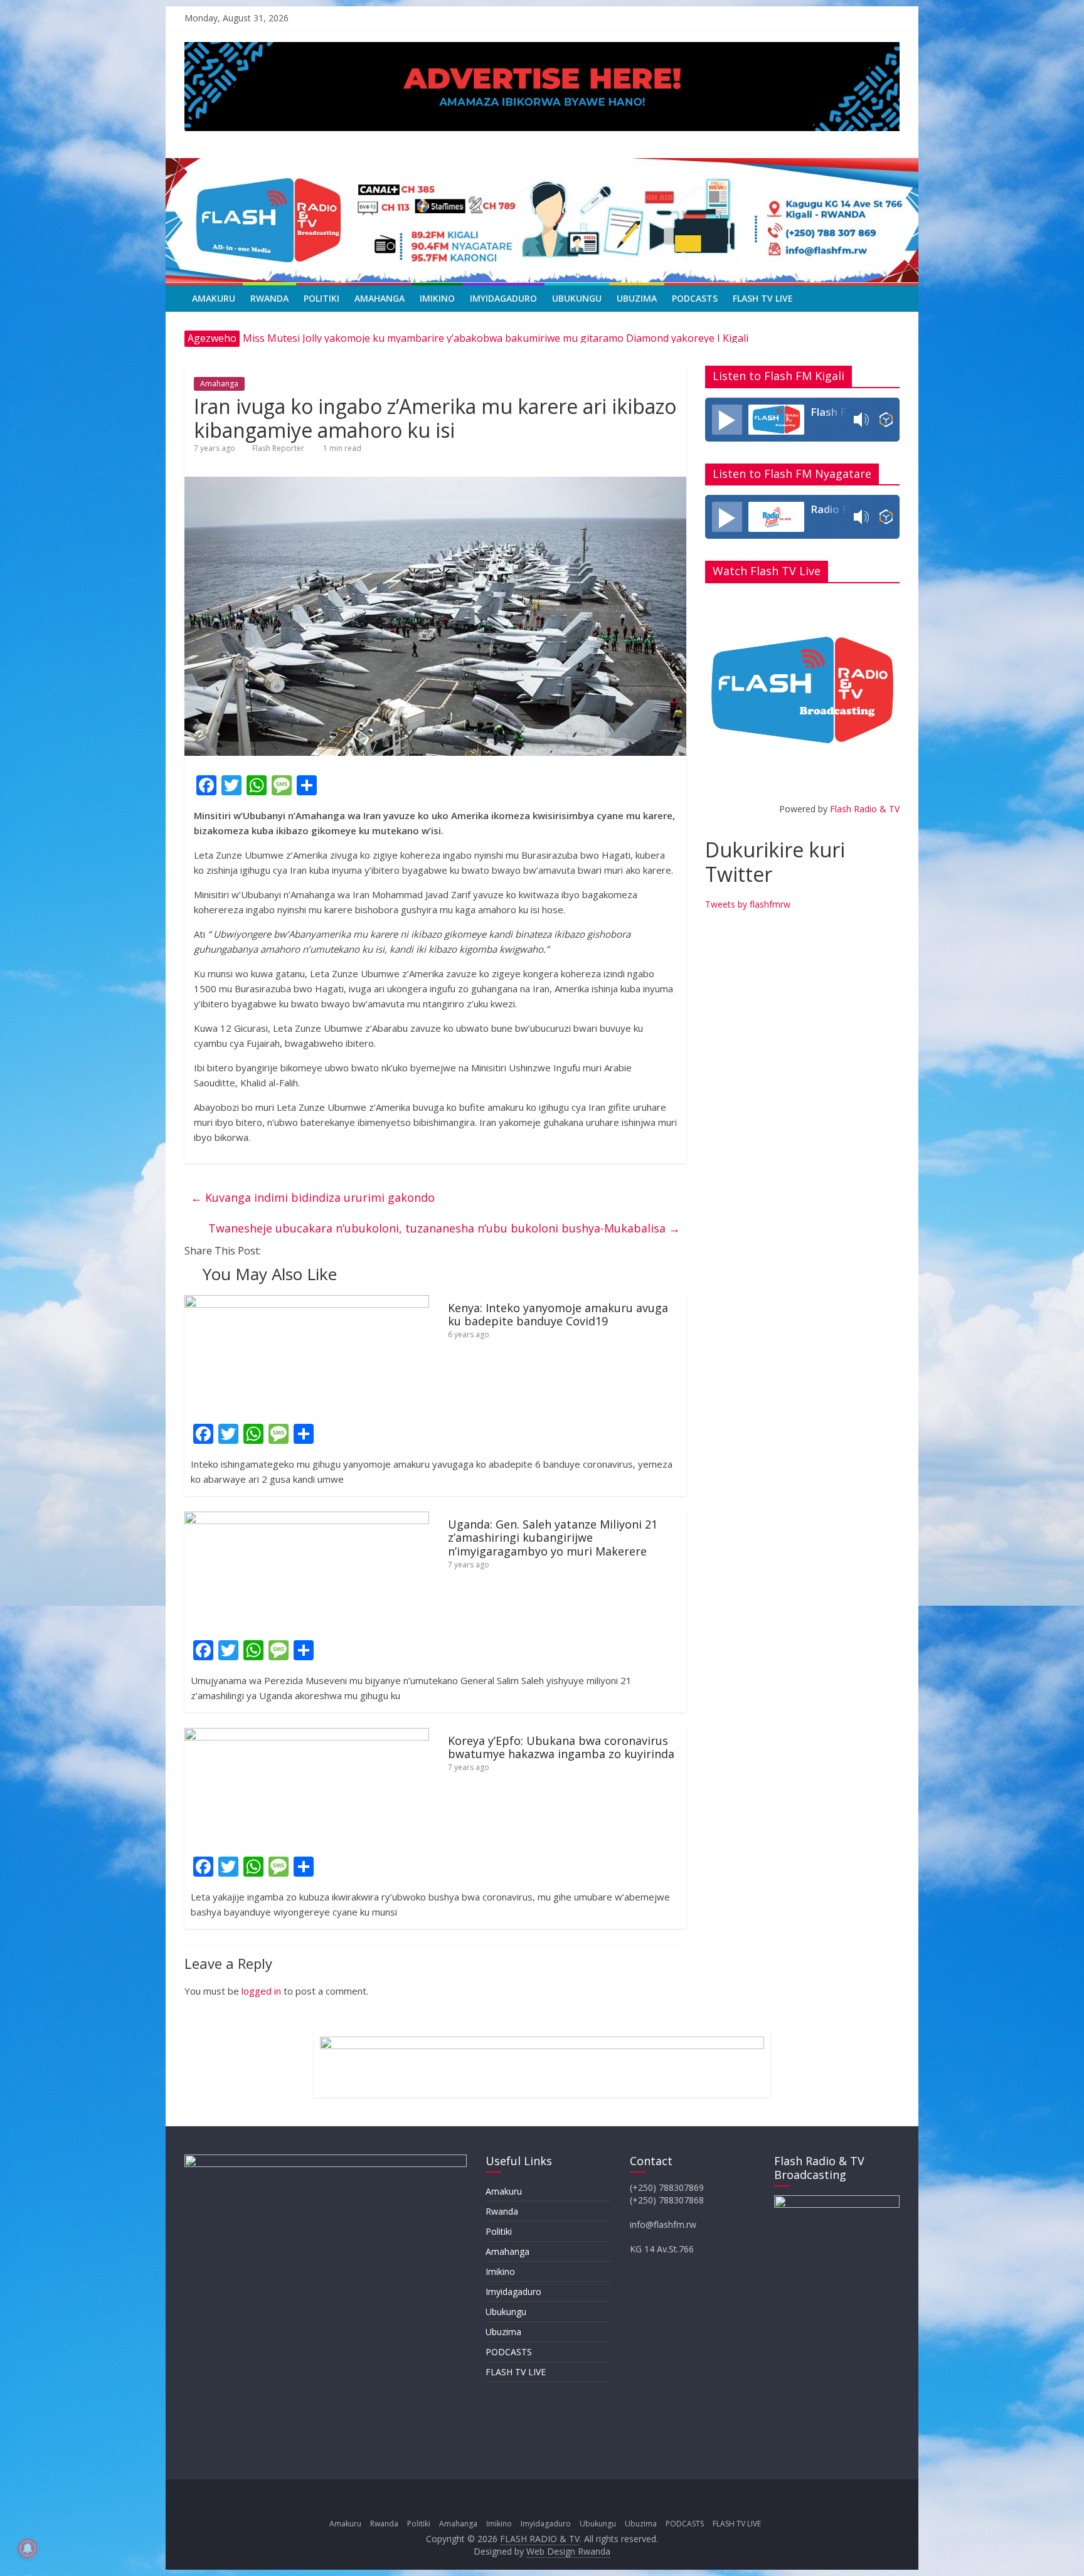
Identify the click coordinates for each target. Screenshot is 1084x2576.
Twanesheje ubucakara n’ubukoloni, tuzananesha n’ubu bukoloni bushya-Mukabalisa (444, 1228)
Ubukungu (577, 298)
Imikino (437, 298)
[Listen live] (727, 420)
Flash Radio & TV (865, 809)
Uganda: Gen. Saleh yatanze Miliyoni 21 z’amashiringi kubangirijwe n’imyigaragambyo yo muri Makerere (553, 1538)
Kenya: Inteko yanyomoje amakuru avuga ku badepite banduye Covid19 (558, 1315)
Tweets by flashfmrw (748, 904)
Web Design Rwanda (568, 2551)
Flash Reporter (278, 448)
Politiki (321, 298)
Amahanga (380, 298)
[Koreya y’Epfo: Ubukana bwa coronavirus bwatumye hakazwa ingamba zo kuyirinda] (307, 1736)
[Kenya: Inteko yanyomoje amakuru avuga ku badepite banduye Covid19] (307, 1303)
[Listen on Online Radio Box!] (886, 420)
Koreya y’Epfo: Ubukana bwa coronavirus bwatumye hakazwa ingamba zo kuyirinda (561, 1747)
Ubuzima (637, 298)
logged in (261, 1991)
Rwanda (269, 298)
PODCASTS (695, 298)
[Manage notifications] (28, 2548)
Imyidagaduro (503, 298)
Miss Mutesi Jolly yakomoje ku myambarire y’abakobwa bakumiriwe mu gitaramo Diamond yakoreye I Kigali (496, 338)
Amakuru (214, 298)
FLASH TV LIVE (763, 298)
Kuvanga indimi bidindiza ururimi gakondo (313, 1197)
